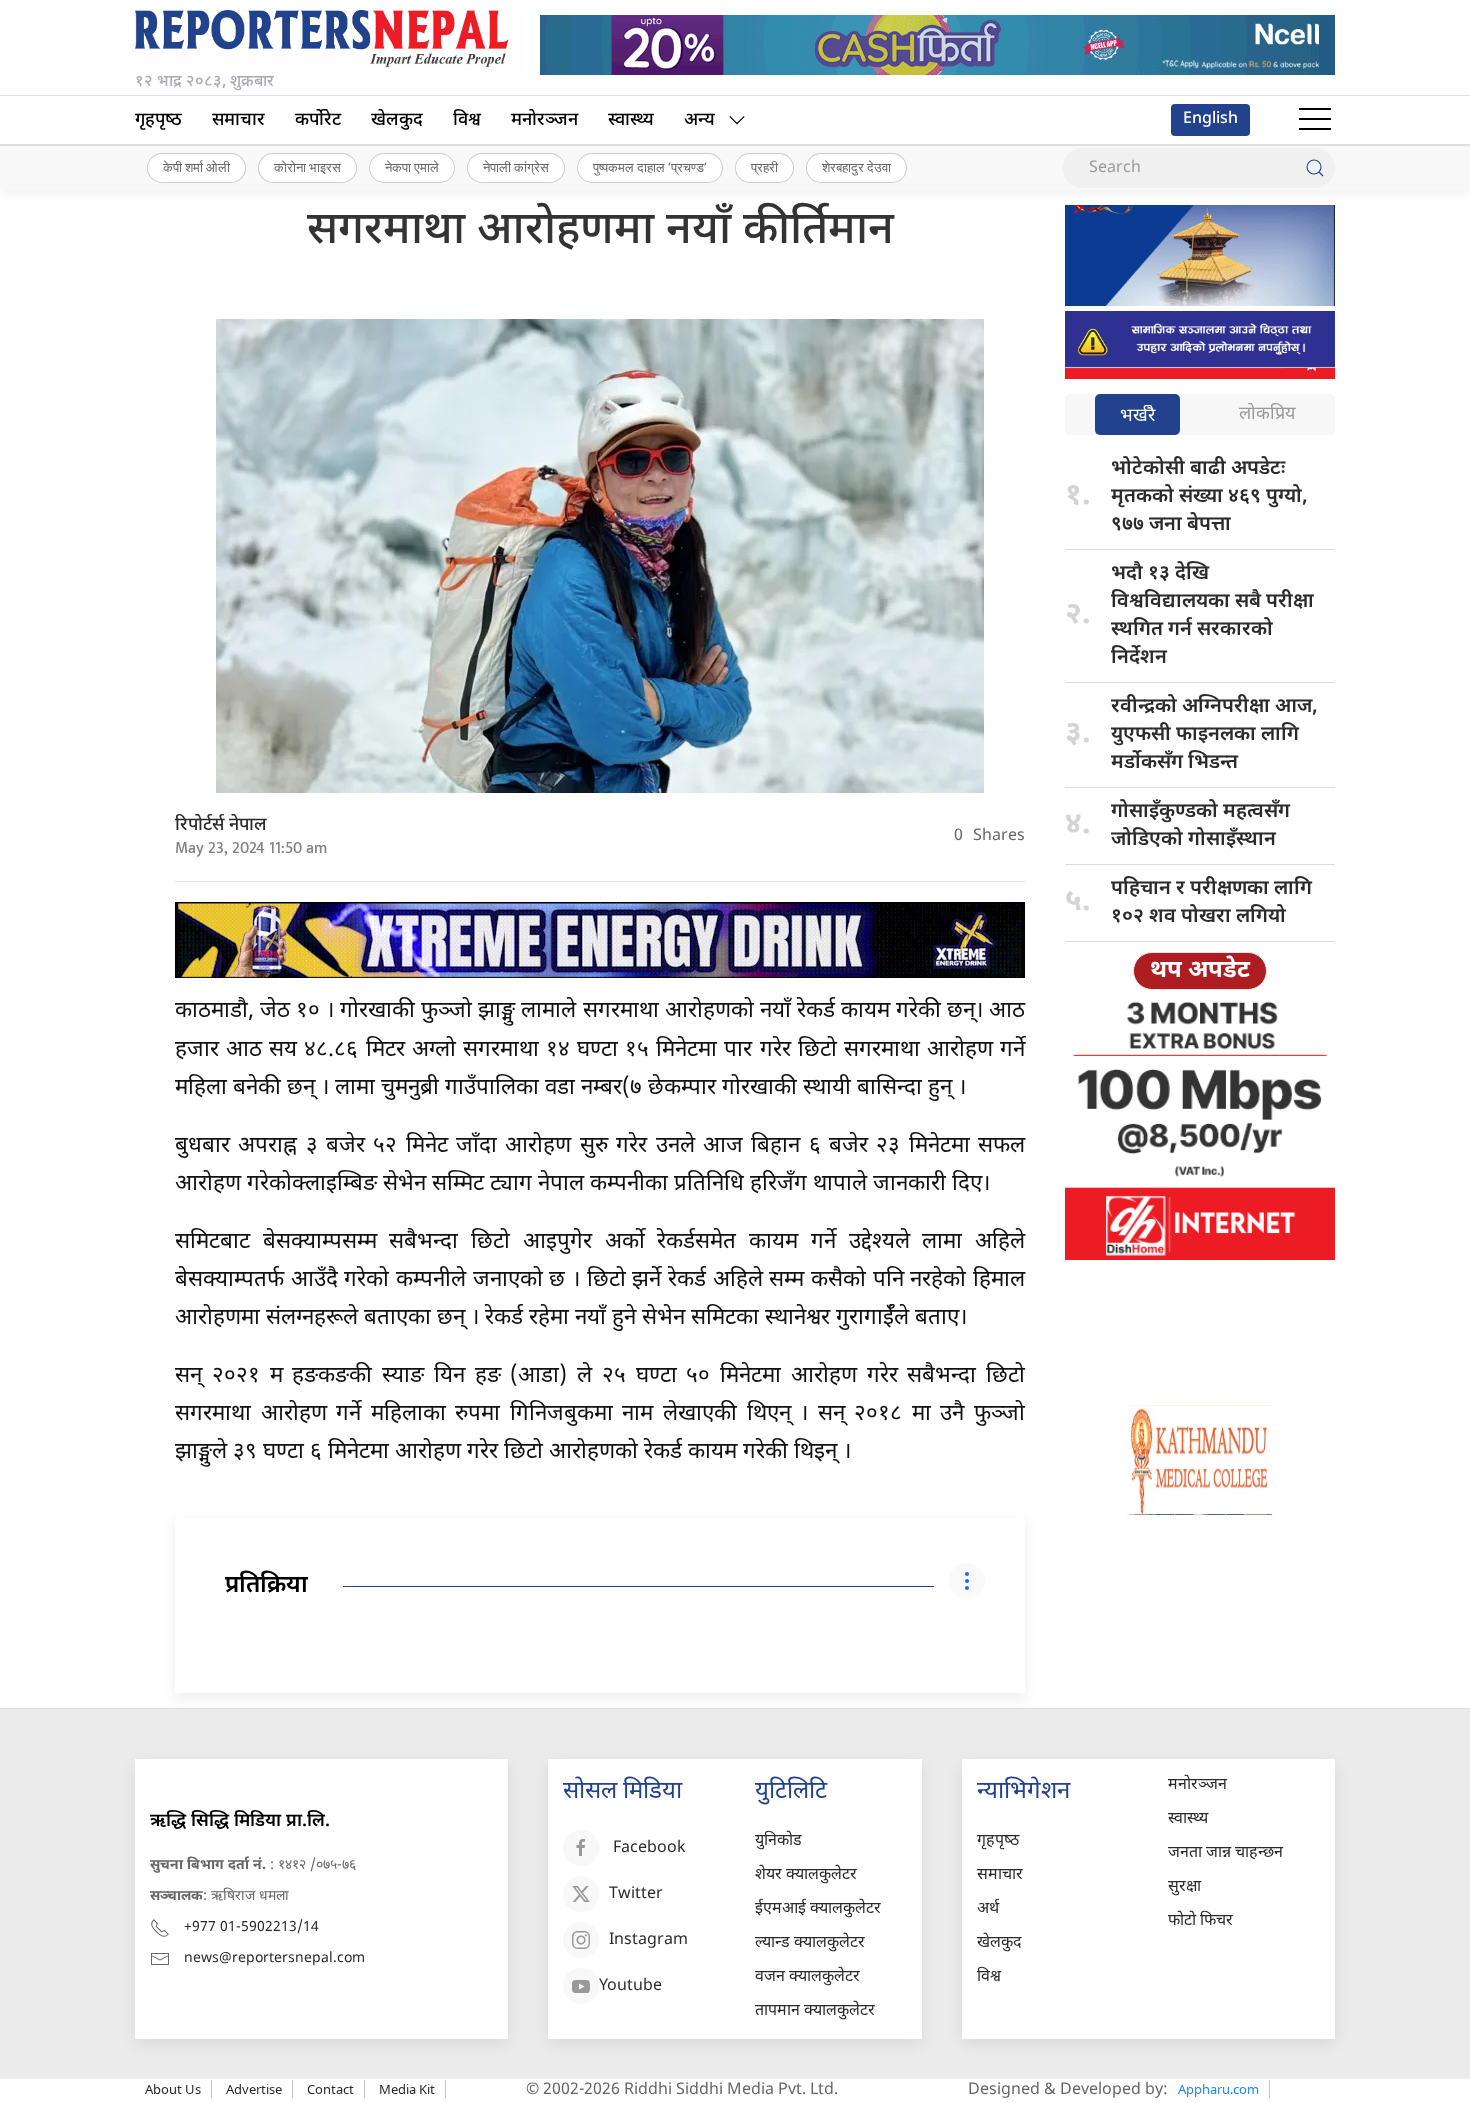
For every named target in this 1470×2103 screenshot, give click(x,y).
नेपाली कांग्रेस (516, 167)
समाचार (238, 120)
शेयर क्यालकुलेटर (806, 1875)
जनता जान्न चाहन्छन (1225, 1853)
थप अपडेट (1200, 971)
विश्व (467, 120)
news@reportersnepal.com (274, 1958)
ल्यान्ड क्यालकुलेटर (810, 1943)
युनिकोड (778, 1841)
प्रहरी (764, 167)
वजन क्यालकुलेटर (807, 1977)
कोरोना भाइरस (307, 167)
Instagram (648, 1941)
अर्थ (988, 1909)
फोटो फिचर (1200, 1921)
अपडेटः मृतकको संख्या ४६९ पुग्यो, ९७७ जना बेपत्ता (1209, 497)
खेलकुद (397, 120)
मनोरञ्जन (544, 120)
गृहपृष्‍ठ (158, 120)
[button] (1315, 120)
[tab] (1137, 416)
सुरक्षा (1184, 1887)
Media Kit (407, 2089)
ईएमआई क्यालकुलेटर (818, 1909)
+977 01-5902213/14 (251, 1927)
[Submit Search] (1315, 168)
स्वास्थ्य (631, 120)
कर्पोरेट (318, 120)
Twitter (636, 1895)
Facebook (649, 1849)
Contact (330, 2089)
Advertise (254, 2089)
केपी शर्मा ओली (196, 167)
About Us (173, 2089)
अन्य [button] (699, 120)
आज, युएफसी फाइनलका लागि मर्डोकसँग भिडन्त (1214, 735)
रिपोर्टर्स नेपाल (221, 825)
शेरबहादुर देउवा (856, 167)
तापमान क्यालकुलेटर (815, 2011)
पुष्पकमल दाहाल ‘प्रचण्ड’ (650, 167)
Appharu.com (1218, 2089)
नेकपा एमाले (412, 167)
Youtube (630, 1987)
